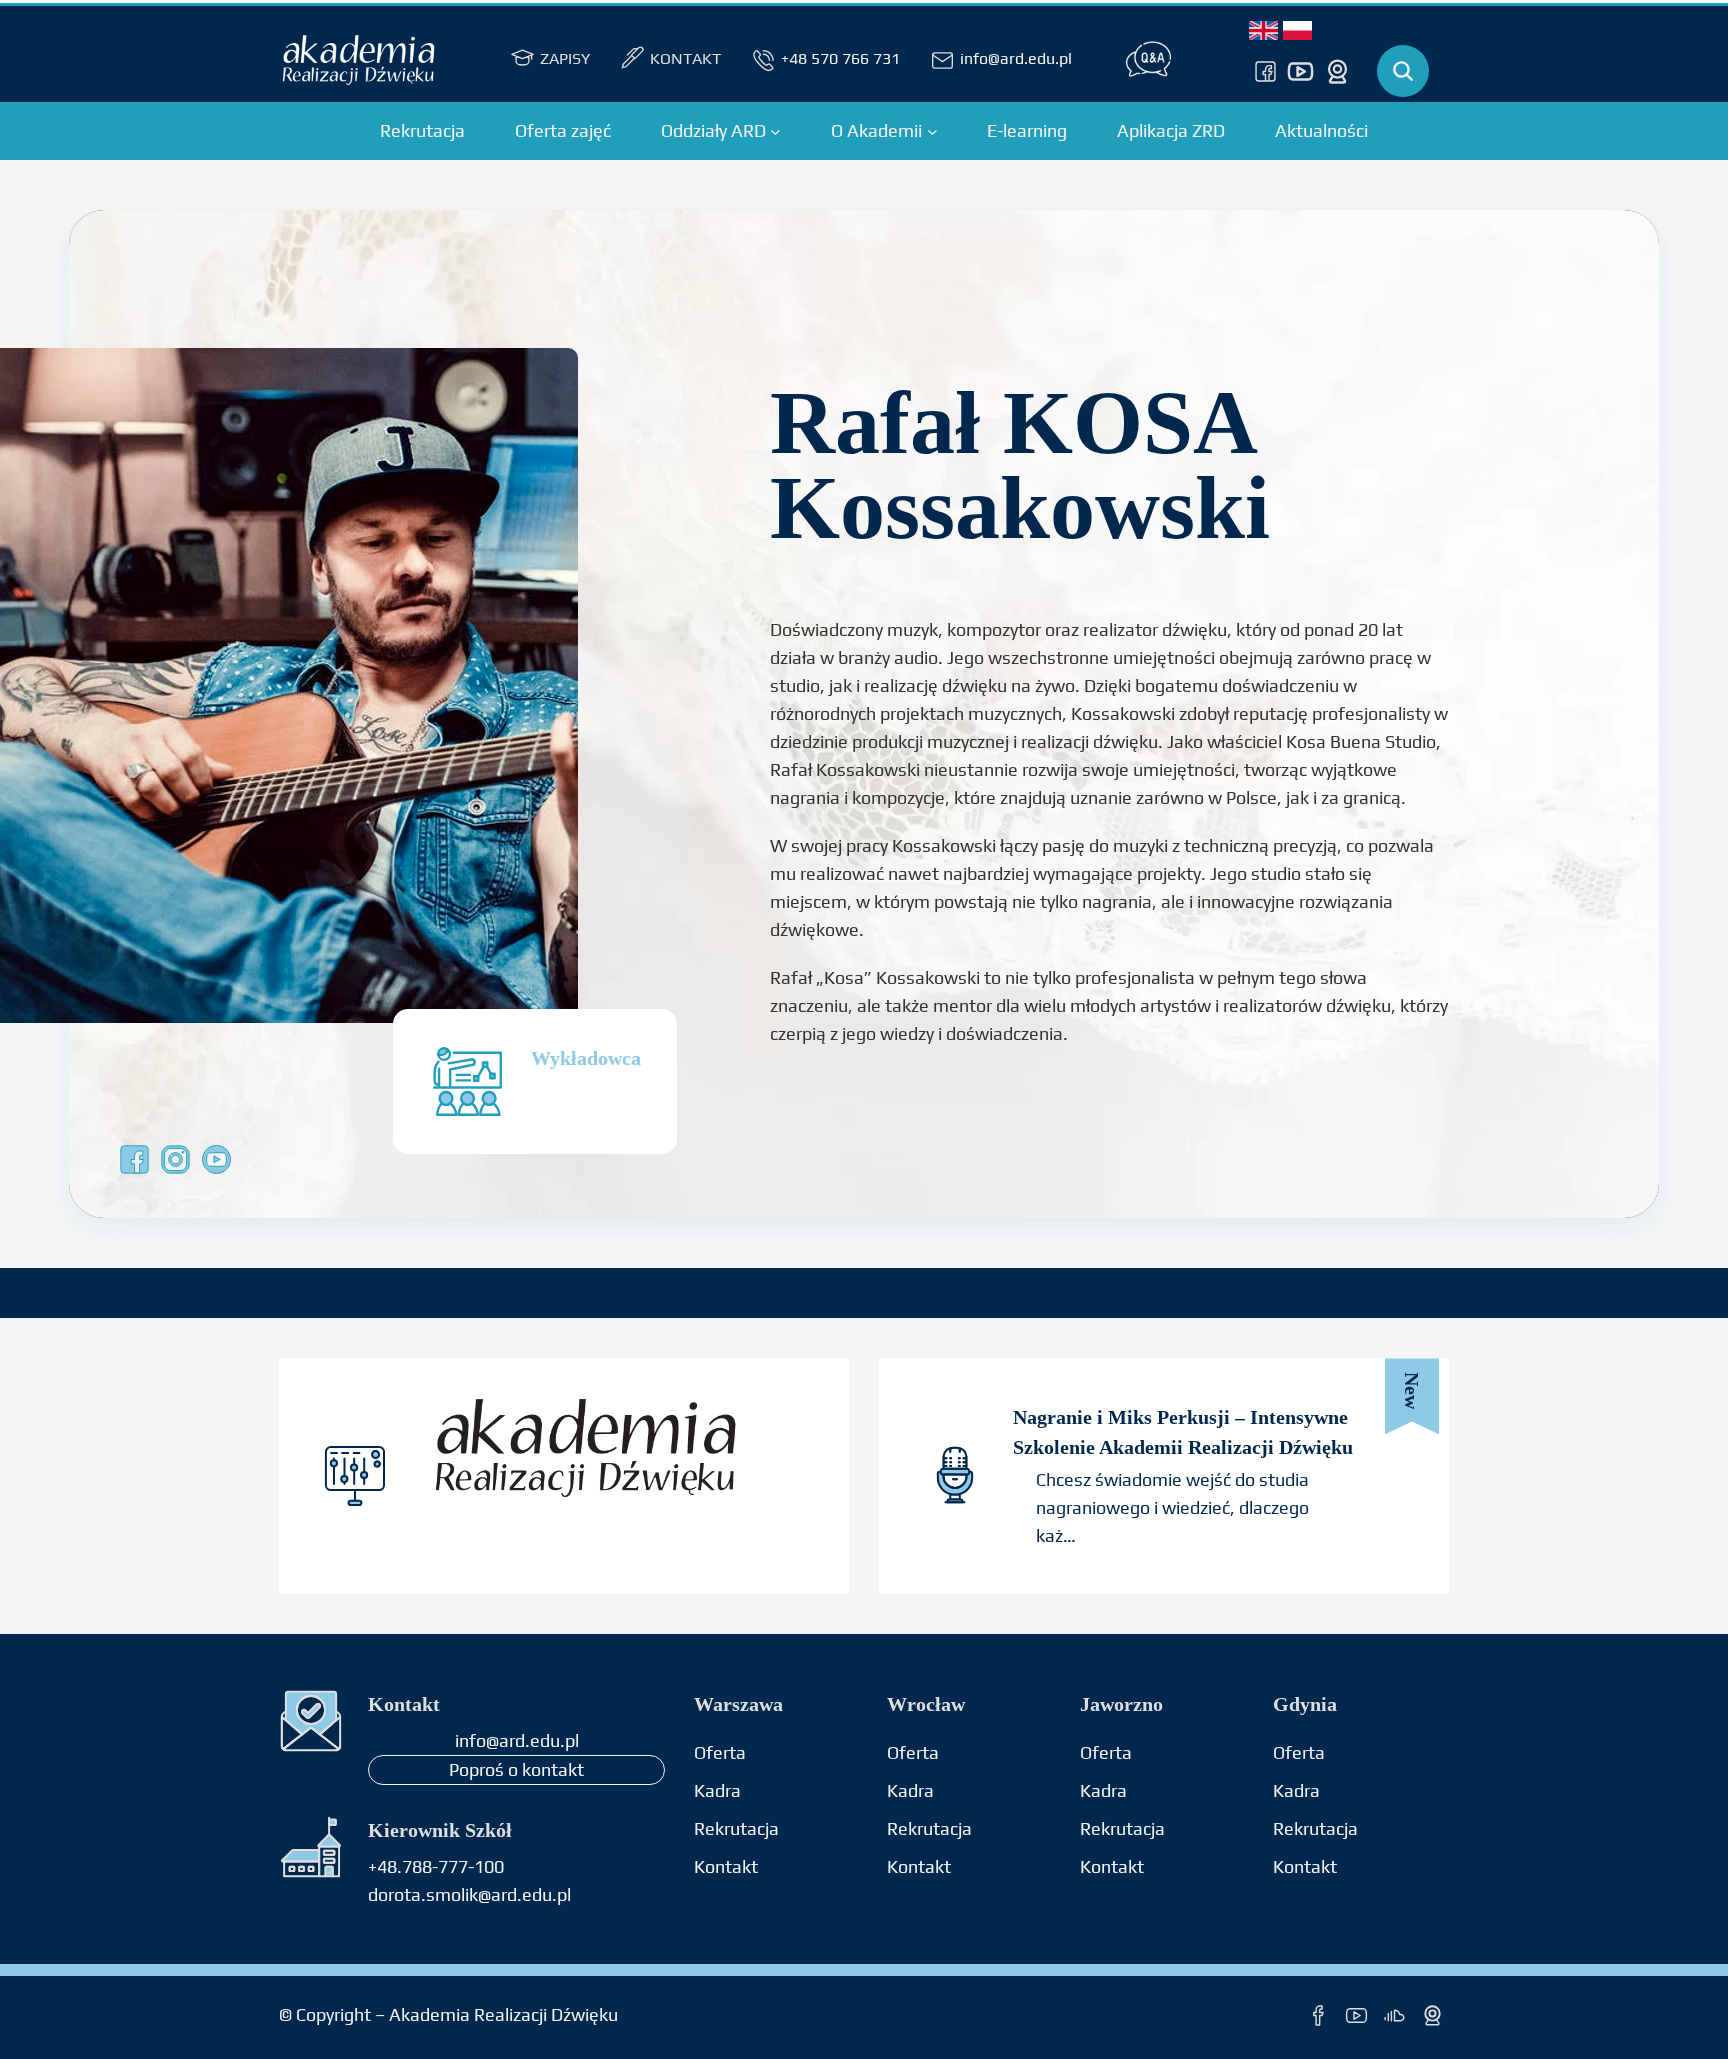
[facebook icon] (1318, 2015)
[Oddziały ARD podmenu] (775, 131)
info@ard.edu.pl (1016, 58)
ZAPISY (565, 58)
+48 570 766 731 (840, 58)
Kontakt (1112, 1866)
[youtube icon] (1300, 71)
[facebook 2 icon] (1265, 71)
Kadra (717, 1790)
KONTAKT (685, 58)
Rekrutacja (736, 1828)
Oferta (720, 1752)
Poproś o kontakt (516, 1769)
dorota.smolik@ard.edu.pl (469, 1894)
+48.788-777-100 (436, 1866)
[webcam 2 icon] (1337, 71)
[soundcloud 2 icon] (1394, 2015)
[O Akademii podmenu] (932, 131)
